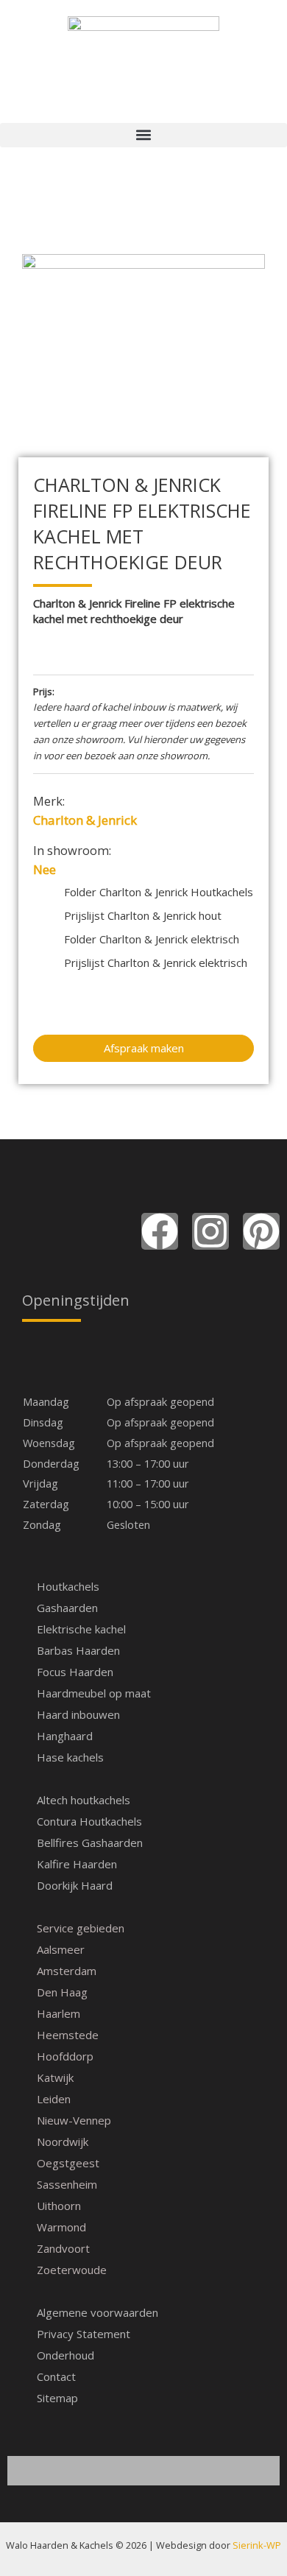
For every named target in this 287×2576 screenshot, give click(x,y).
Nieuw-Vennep (74, 2120)
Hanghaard (65, 1736)
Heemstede (68, 2035)
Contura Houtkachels (89, 1821)
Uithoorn (59, 2206)
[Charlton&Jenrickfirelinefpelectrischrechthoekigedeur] (143, 335)
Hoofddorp (65, 2056)
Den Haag (62, 1992)
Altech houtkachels (84, 1800)
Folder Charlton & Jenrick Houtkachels (159, 892)
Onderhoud (65, 2355)
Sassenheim (67, 2184)
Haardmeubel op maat (94, 1693)
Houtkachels (68, 1586)
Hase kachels (70, 1757)
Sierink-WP (257, 2545)
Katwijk (55, 2077)
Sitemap (57, 2398)
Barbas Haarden (78, 1650)
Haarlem (59, 2013)
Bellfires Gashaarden (90, 1843)
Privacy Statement (84, 2334)
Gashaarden (67, 1608)
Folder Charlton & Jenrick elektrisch (152, 939)
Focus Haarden (75, 1672)
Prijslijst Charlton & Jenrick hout (143, 915)
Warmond (61, 2227)
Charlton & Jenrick (85, 820)
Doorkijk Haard (75, 1885)
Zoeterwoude (72, 2270)
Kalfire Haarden (77, 1864)
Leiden (54, 2099)
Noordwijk (63, 2142)
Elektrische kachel (81, 1629)
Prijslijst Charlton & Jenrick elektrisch (156, 963)
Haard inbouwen (78, 1714)
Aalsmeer (61, 1949)
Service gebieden (81, 1928)
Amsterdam (67, 1971)
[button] (143, 135)
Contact (56, 2376)
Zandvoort (63, 2248)
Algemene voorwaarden (98, 2312)
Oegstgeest (68, 2163)
